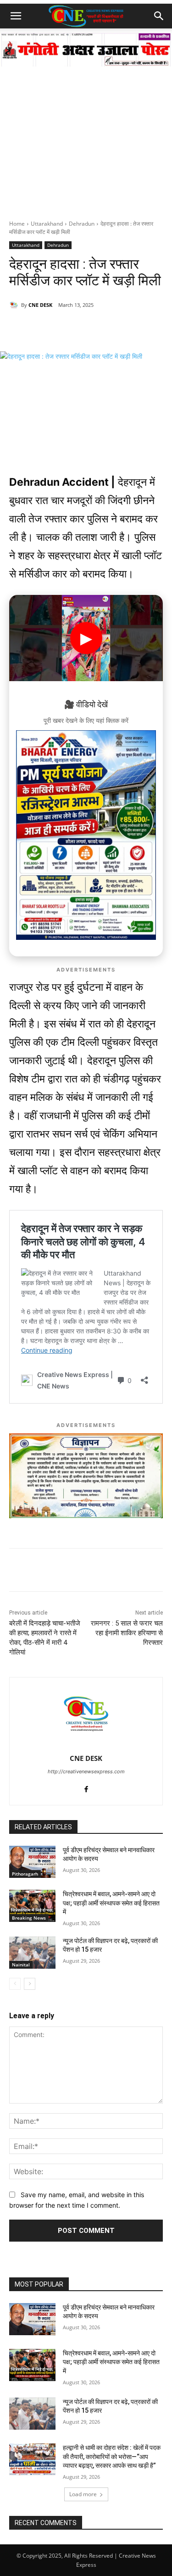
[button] (16, 16)
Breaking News (29, 1918)
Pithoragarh (25, 1874)
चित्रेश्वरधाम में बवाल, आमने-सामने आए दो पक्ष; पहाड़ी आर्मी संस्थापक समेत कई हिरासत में (111, 1903)
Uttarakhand (47, 224)
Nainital (21, 1965)
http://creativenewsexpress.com (86, 1771)
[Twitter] (89, 328)
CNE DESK (40, 305)
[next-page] (30, 1984)
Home (17, 224)
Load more (83, 2494)
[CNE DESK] (15, 305)
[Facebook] (68, 328)
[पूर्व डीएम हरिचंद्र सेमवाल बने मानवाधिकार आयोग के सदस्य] (32, 1862)
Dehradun (82, 224)
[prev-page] (15, 1984)
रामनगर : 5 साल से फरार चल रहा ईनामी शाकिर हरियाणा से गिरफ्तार (127, 1633)
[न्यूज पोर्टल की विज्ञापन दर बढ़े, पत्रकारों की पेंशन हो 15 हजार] (32, 1953)
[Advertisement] (86, 129)
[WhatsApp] (47, 328)
